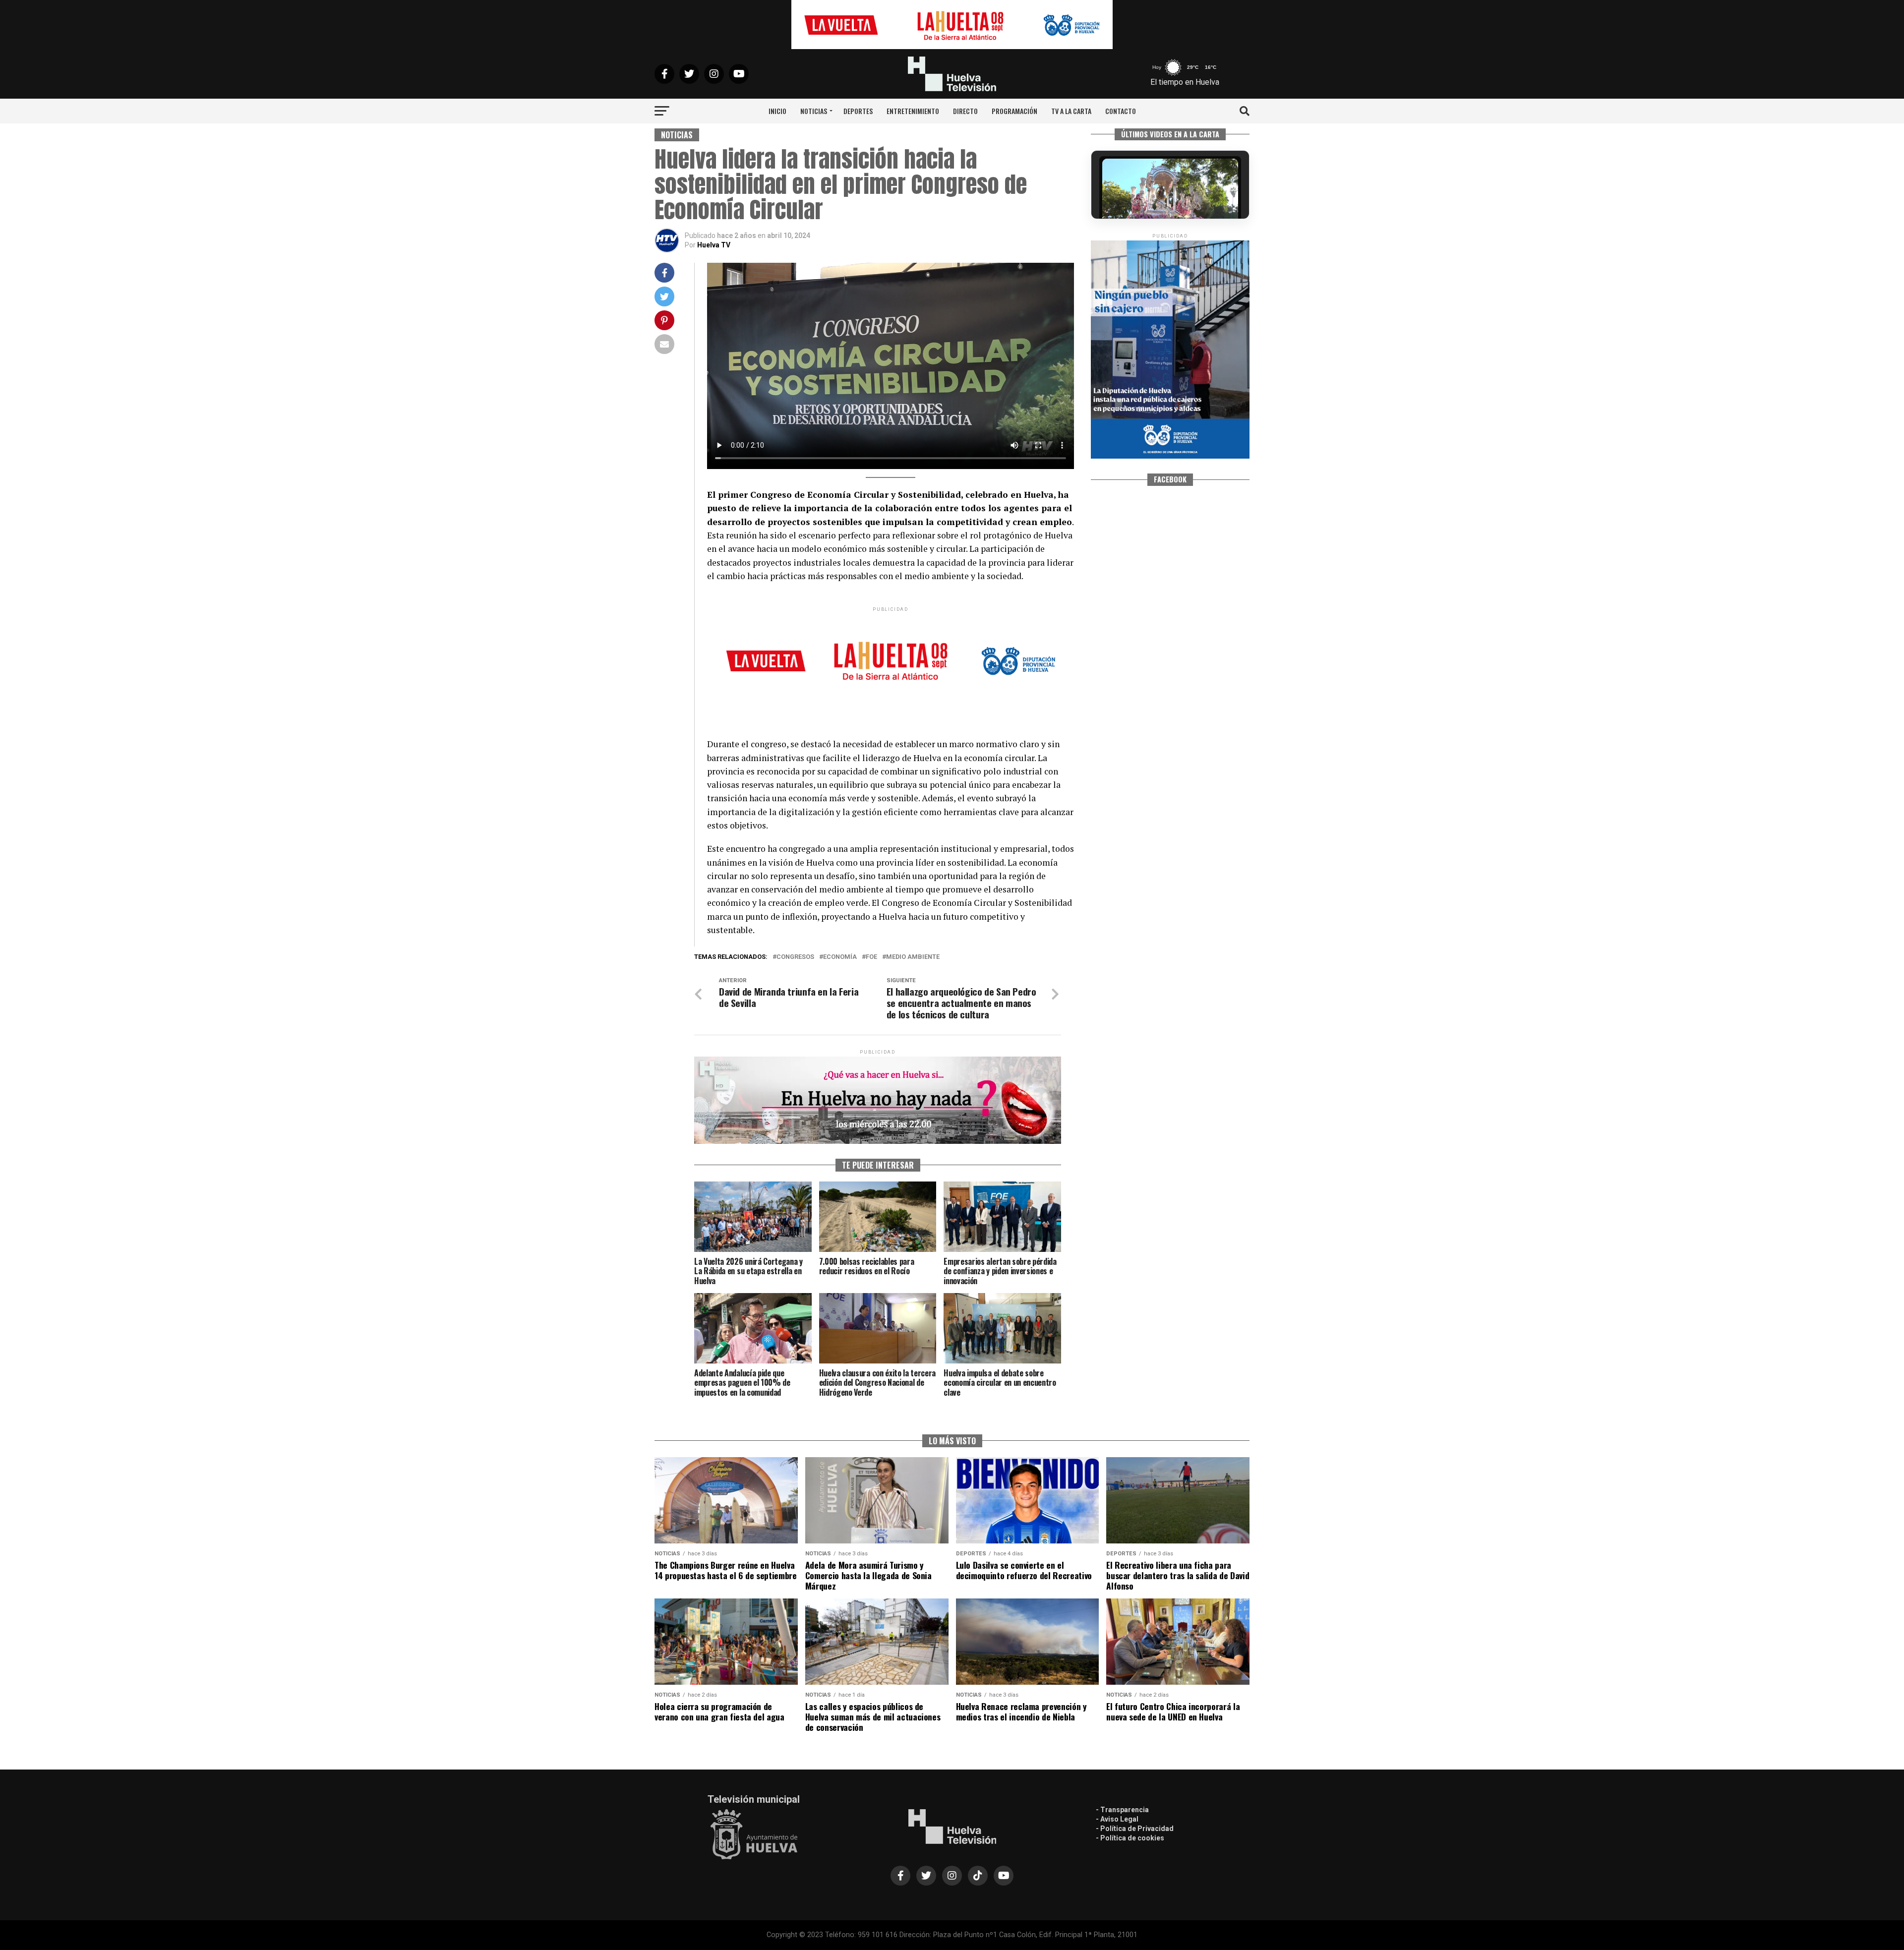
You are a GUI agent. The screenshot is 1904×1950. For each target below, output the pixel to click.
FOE (871, 957)
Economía (840, 957)
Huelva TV (714, 245)
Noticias (814, 111)
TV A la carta (1071, 111)
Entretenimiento (913, 111)
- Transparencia (1122, 1810)
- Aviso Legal (1117, 1819)
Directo (965, 111)
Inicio (777, 111)
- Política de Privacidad (1135, 1829)
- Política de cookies (1130, 1838)
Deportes (858, 111)
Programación (1014, 111)
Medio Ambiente (913, 957)
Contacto (1121, 111)
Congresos (795, 957)
